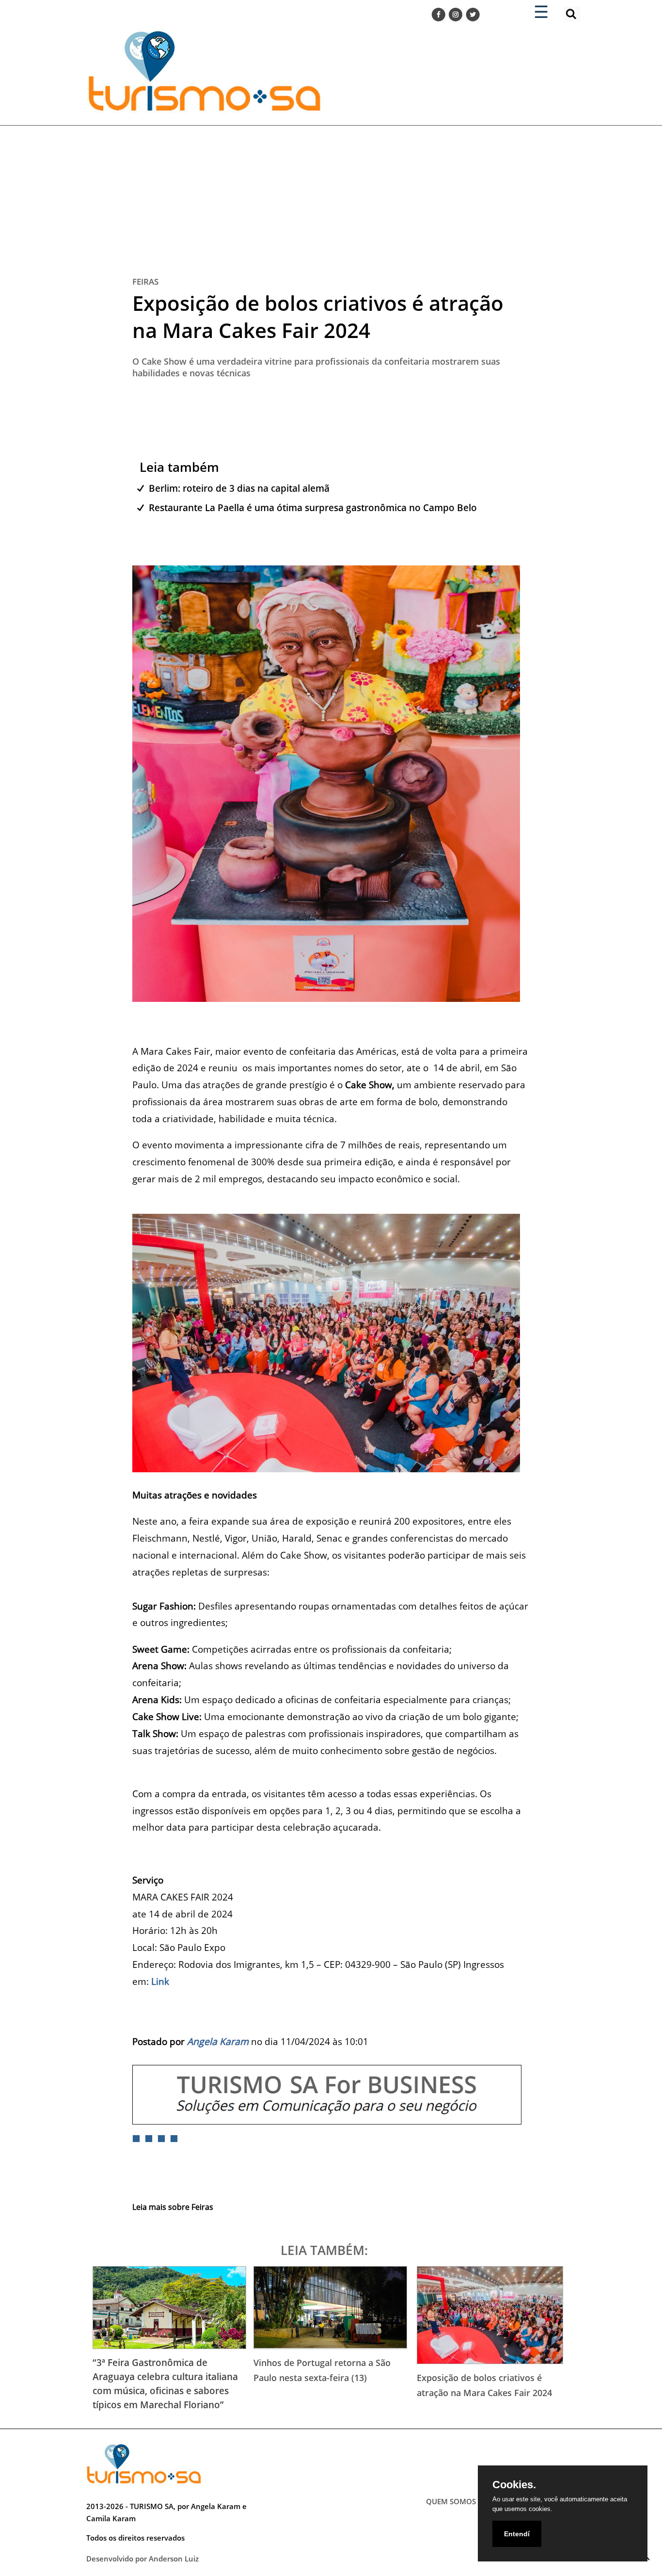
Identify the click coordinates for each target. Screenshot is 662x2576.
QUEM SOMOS (451, 2501)
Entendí (517, 2534)
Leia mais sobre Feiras (173, 2207)
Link (160, 1981)
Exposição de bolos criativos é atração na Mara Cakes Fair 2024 (318, 316)
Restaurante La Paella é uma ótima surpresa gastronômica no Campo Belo (313, 507)
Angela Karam (218, 2041)
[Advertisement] (331, 193)
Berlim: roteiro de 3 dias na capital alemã (239, 488)
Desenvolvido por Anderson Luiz (142, 2559)
